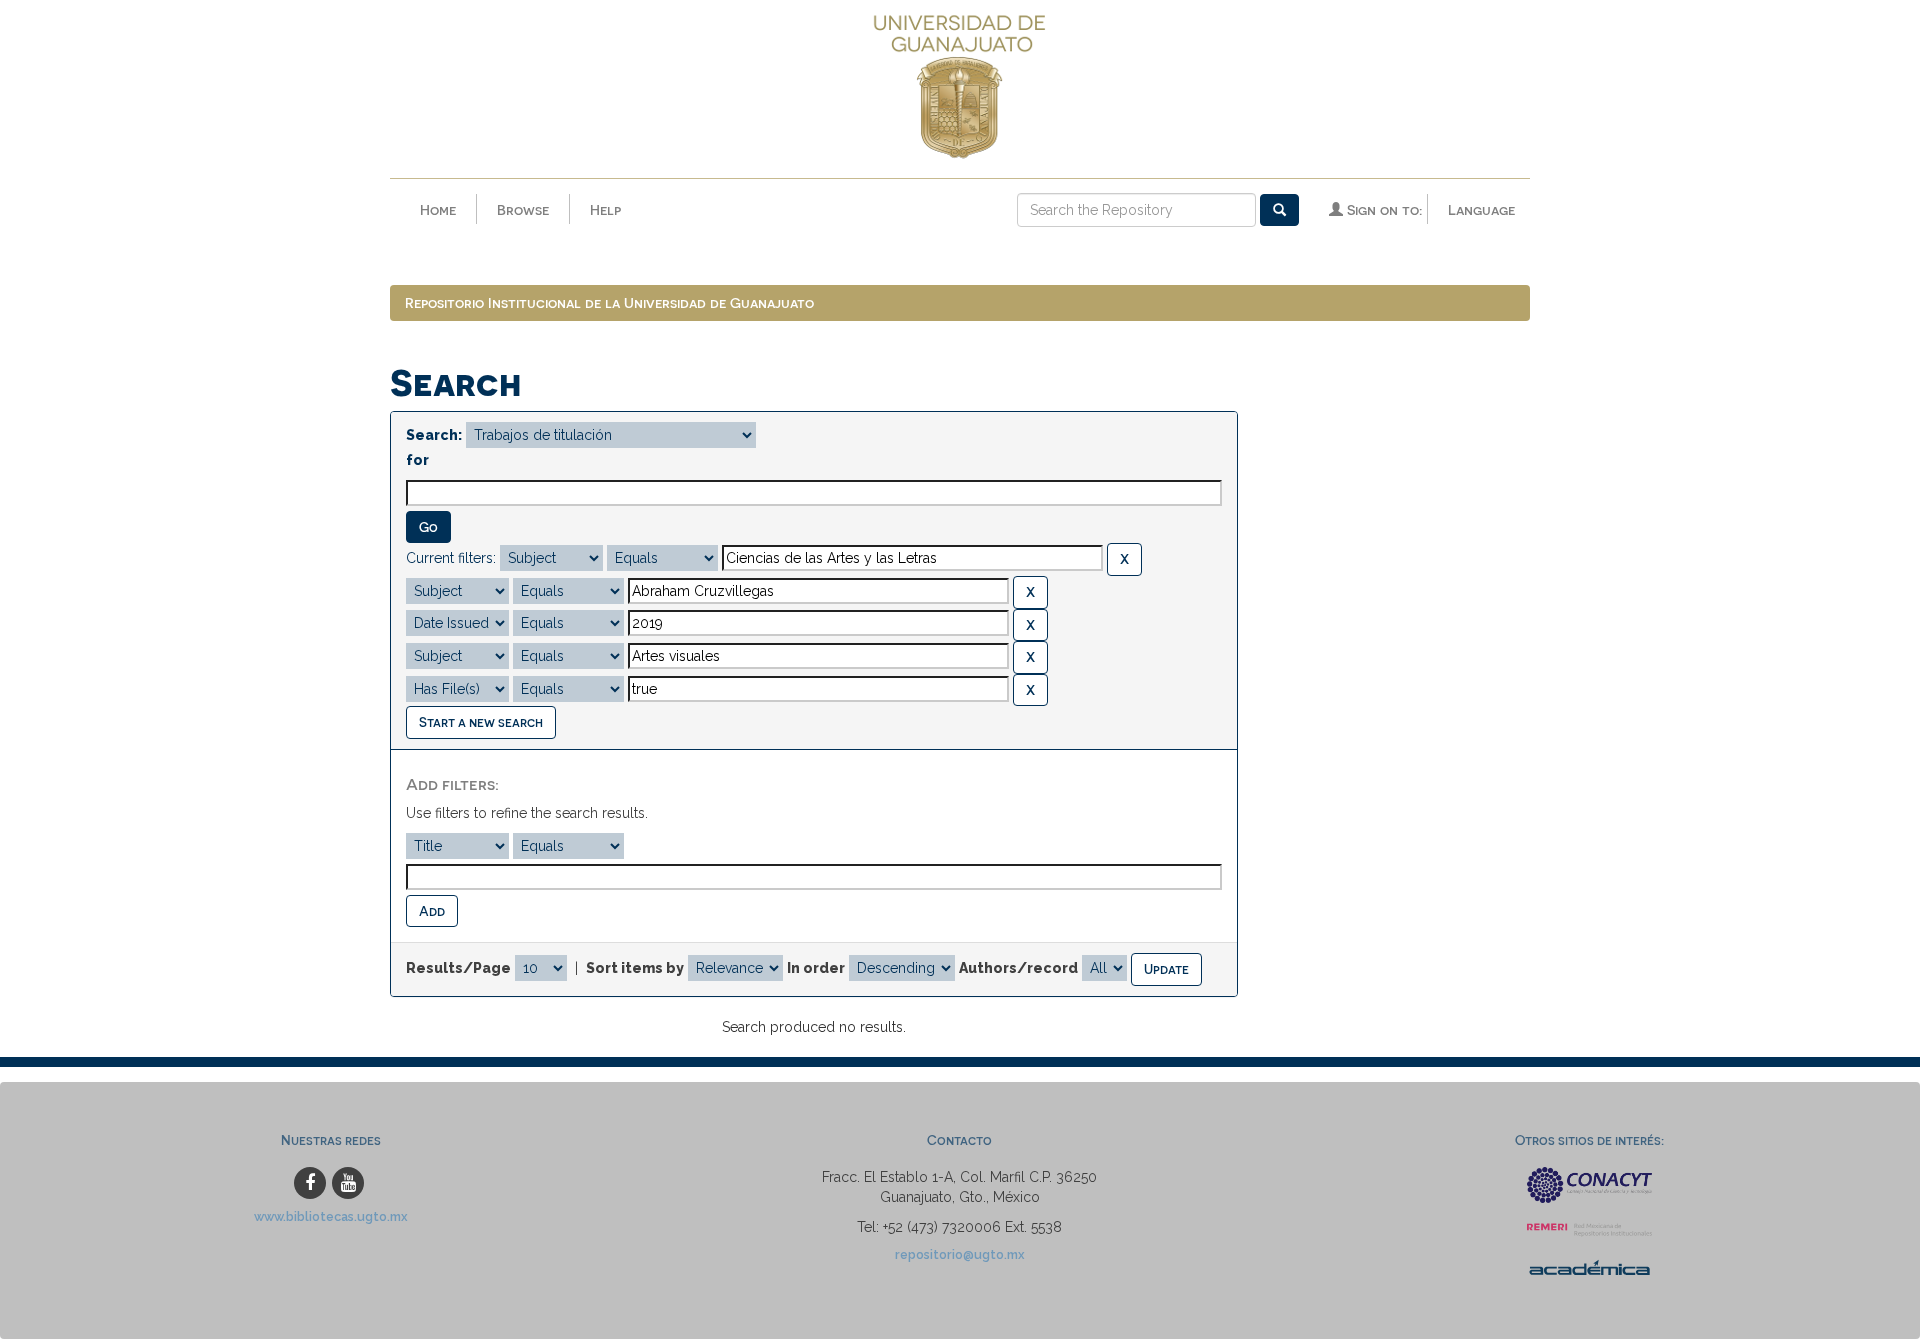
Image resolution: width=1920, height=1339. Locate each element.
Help (605, 209)
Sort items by (635, 968)
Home (438, 209)
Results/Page (458, 968)
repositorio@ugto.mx (960, 1254)
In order (816, 968)
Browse (523, 209)
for (417, 460)
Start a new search (481, 721)
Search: (434, 435)
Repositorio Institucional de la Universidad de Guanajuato (609, 302)
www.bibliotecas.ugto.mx (331, 1216)
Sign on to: (1382, 209)
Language (1481, 209)
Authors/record (1018, 968)
